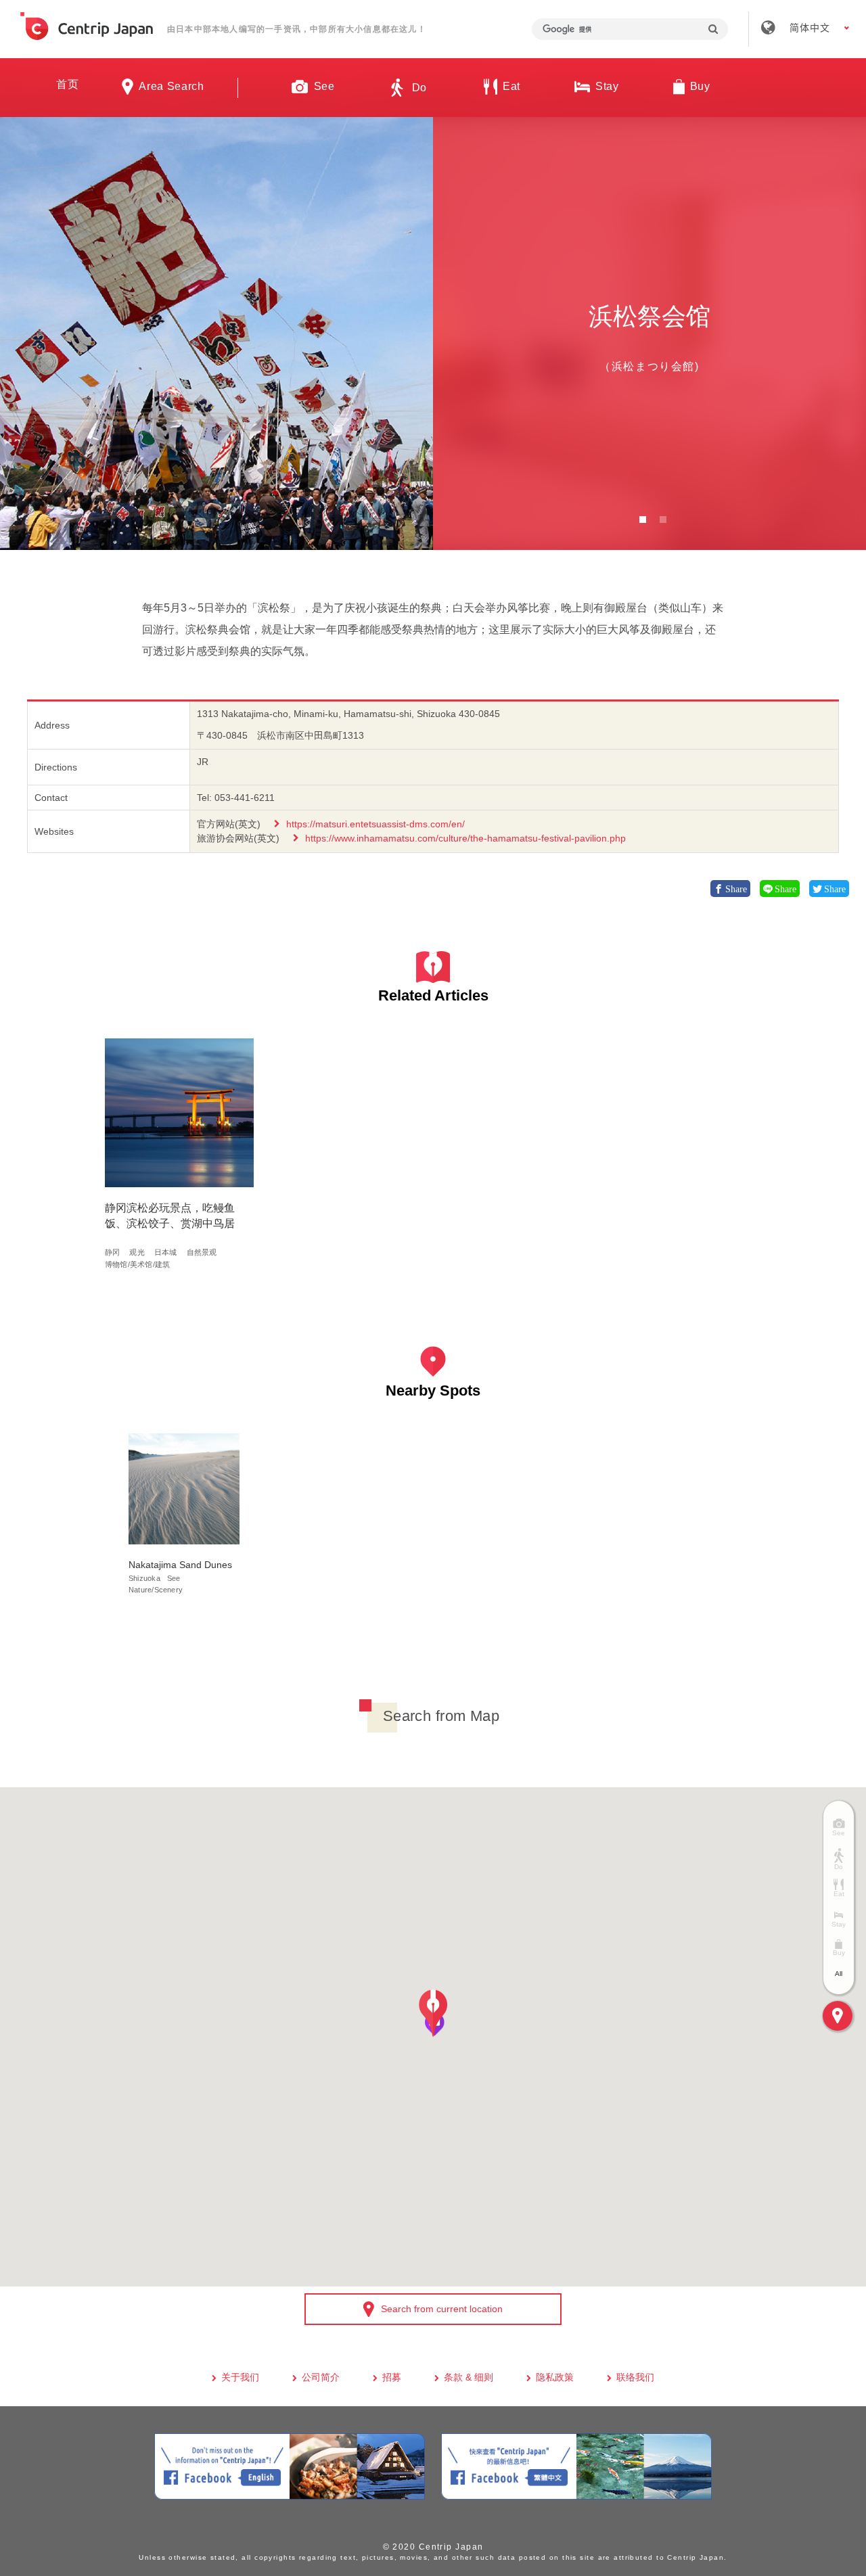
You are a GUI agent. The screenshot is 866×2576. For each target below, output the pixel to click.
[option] (216, 333)
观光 (137, 1252)
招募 (392, 2377)
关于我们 (240, 2377)
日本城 (166, 1252)
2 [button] (663, 520)
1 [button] (643, 520)
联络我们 (635, 2377)
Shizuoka (144, 1578)
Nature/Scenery (156, 1590)
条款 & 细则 (469, 2377)
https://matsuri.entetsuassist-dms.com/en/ (375, 824)
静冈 (112, 1252)
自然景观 (202, 1252)
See (174, 1578)
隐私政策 (555, 2377)
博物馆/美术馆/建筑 (137, 1264)
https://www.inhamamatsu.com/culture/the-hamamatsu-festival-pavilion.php (465, 838)
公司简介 (321, 2377)
